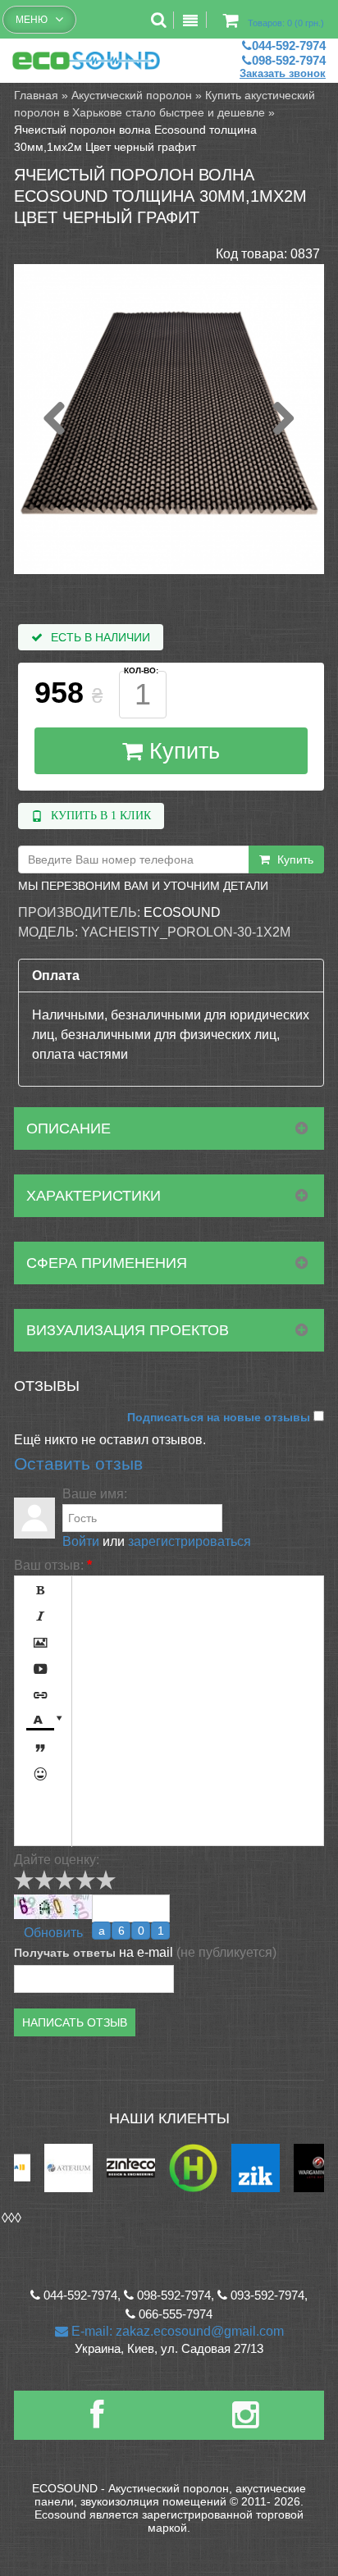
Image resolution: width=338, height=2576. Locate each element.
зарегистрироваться (190, 1541)
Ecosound (182, 912)
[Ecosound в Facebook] (97, 2421)
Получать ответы (65, 1953)
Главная (36, 95)
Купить (181, 751)
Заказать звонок (283, 73)
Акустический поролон (132, 95)
